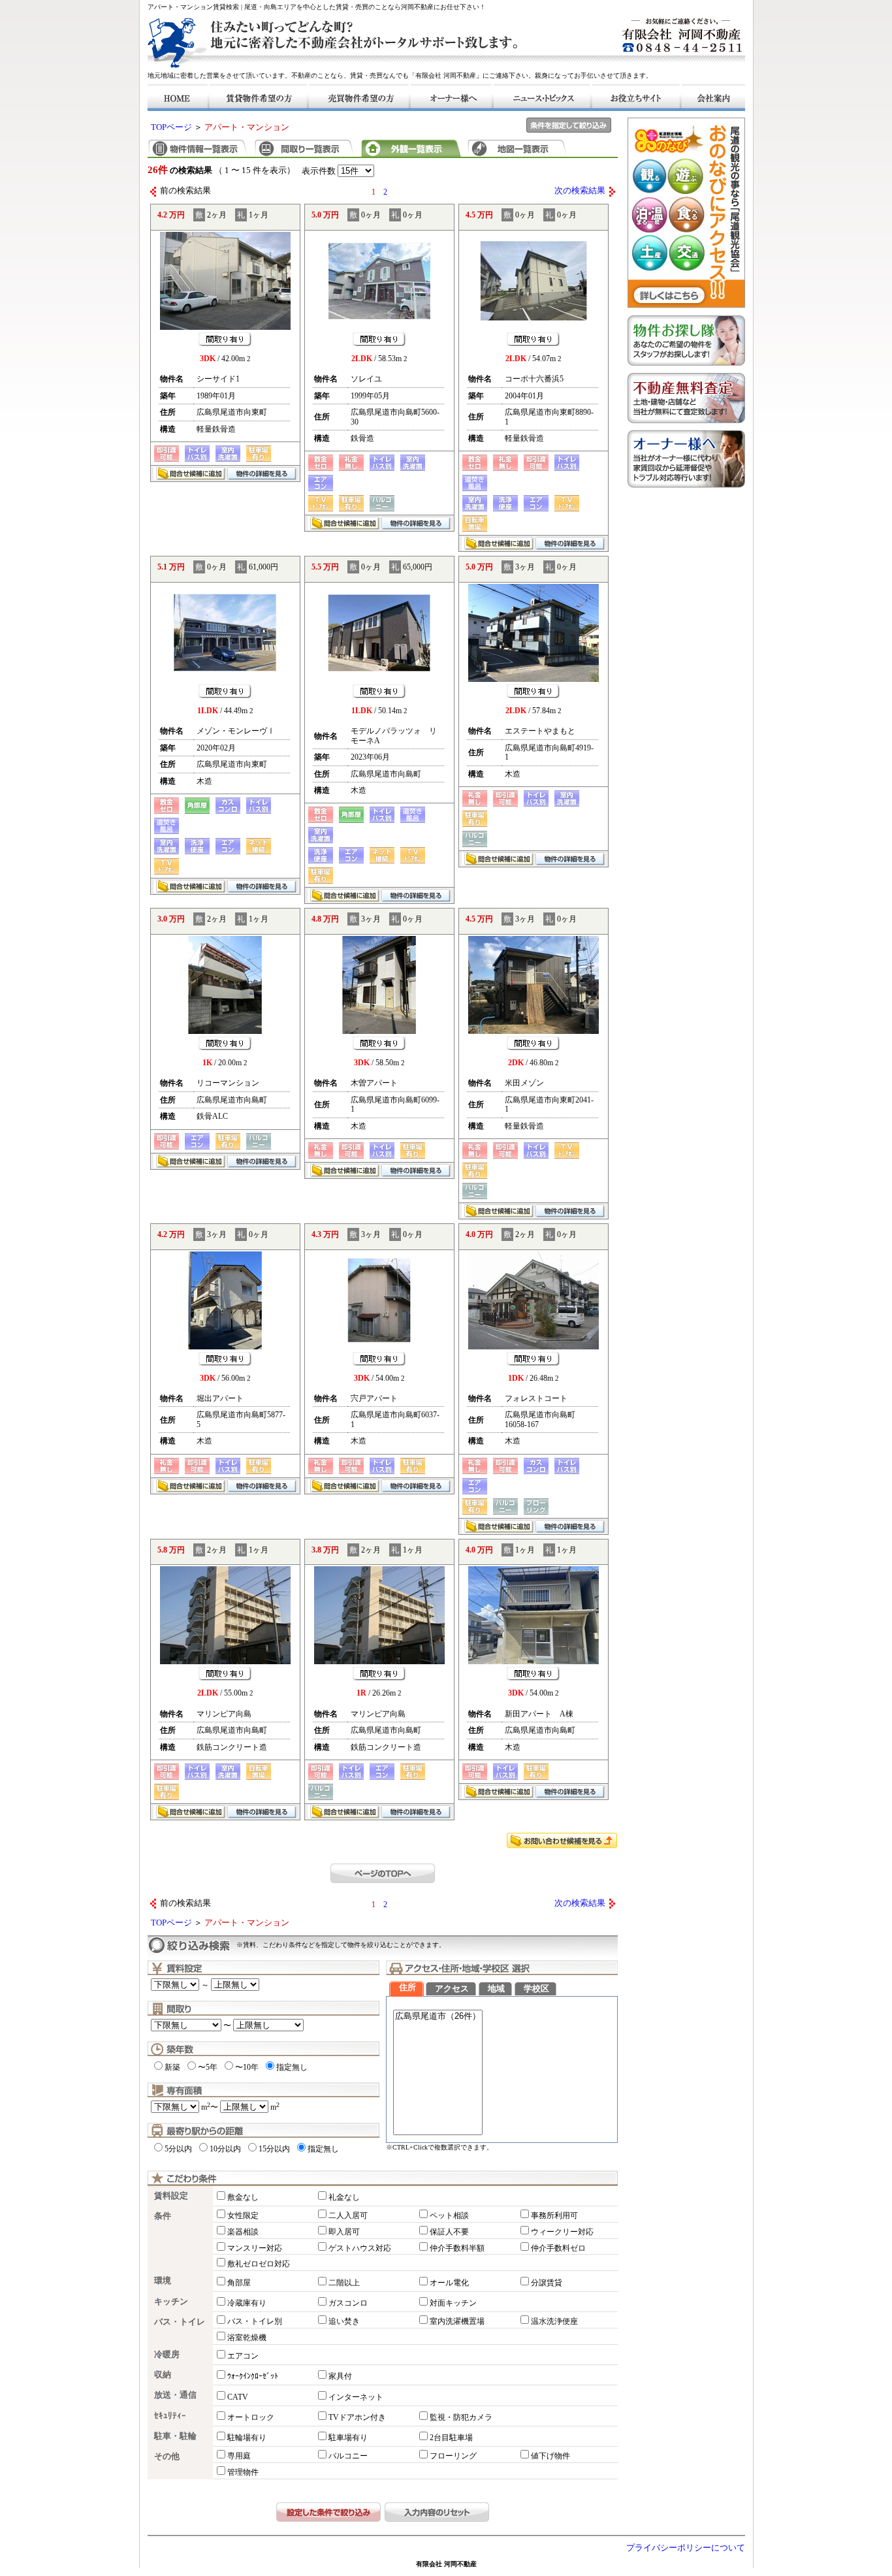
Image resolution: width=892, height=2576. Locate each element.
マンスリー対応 (255, 2248)
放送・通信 (175, 2395)
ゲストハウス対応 (360, 2248)
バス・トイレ (180, 2322)
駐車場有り (348, 2438)
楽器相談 (243, 2232)
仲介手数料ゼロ (558, 2248)
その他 (167, 2456)
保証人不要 (449, 2232)
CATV (238, 2397)
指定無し (292, 2067)
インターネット (356, 2397)
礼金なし (344, 2197)
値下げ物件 (550, 2456)
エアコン (243, 2356)
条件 (163, 2216)
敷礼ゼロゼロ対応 (259, 2264)
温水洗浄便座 (554, 2321)
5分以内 (178, 2149)
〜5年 (208, 2067)
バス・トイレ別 (255, 2321)
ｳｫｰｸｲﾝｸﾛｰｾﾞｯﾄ (253, 2376)
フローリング (453, 2456)
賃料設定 (171, 2196)
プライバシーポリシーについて (686, 2548)
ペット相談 (449, 2215)
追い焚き (344, 2321)
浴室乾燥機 (247, 2338)
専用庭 (239, 2456)
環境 (163, 2281)
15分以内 (274, 2149)
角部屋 (239, 2283)
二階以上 (344, 2283)
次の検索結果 (580, 191)
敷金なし (243, 2197)
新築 (172, 2067)
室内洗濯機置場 (457, 2321)
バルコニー (348, 2456)
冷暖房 (167, 2355)
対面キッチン (453, 2303)
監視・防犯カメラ (461, 2417)
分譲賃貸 (547, 2283)
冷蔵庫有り (247, 2303)
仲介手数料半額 (457, 2248)
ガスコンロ (348, 2303)
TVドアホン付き (357, 2417)
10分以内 (225, 2149)
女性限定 (243, 2215)
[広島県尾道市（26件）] (438, 2017)
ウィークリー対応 (562, 2232)
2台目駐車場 (451, 2438)
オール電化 (449, 2283)
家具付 (340, 2376)
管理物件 (243, 2472)
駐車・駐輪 (175, 2436)
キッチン (171, 2302)
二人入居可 (348, 2215)
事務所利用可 (554, 2215)
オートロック (251, 2417)
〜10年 (247, 2067)
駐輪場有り (247, 2438)
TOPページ (171, 127)
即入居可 (344, 2232)
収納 (163, 2375)
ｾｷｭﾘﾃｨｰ (170, 2416)
